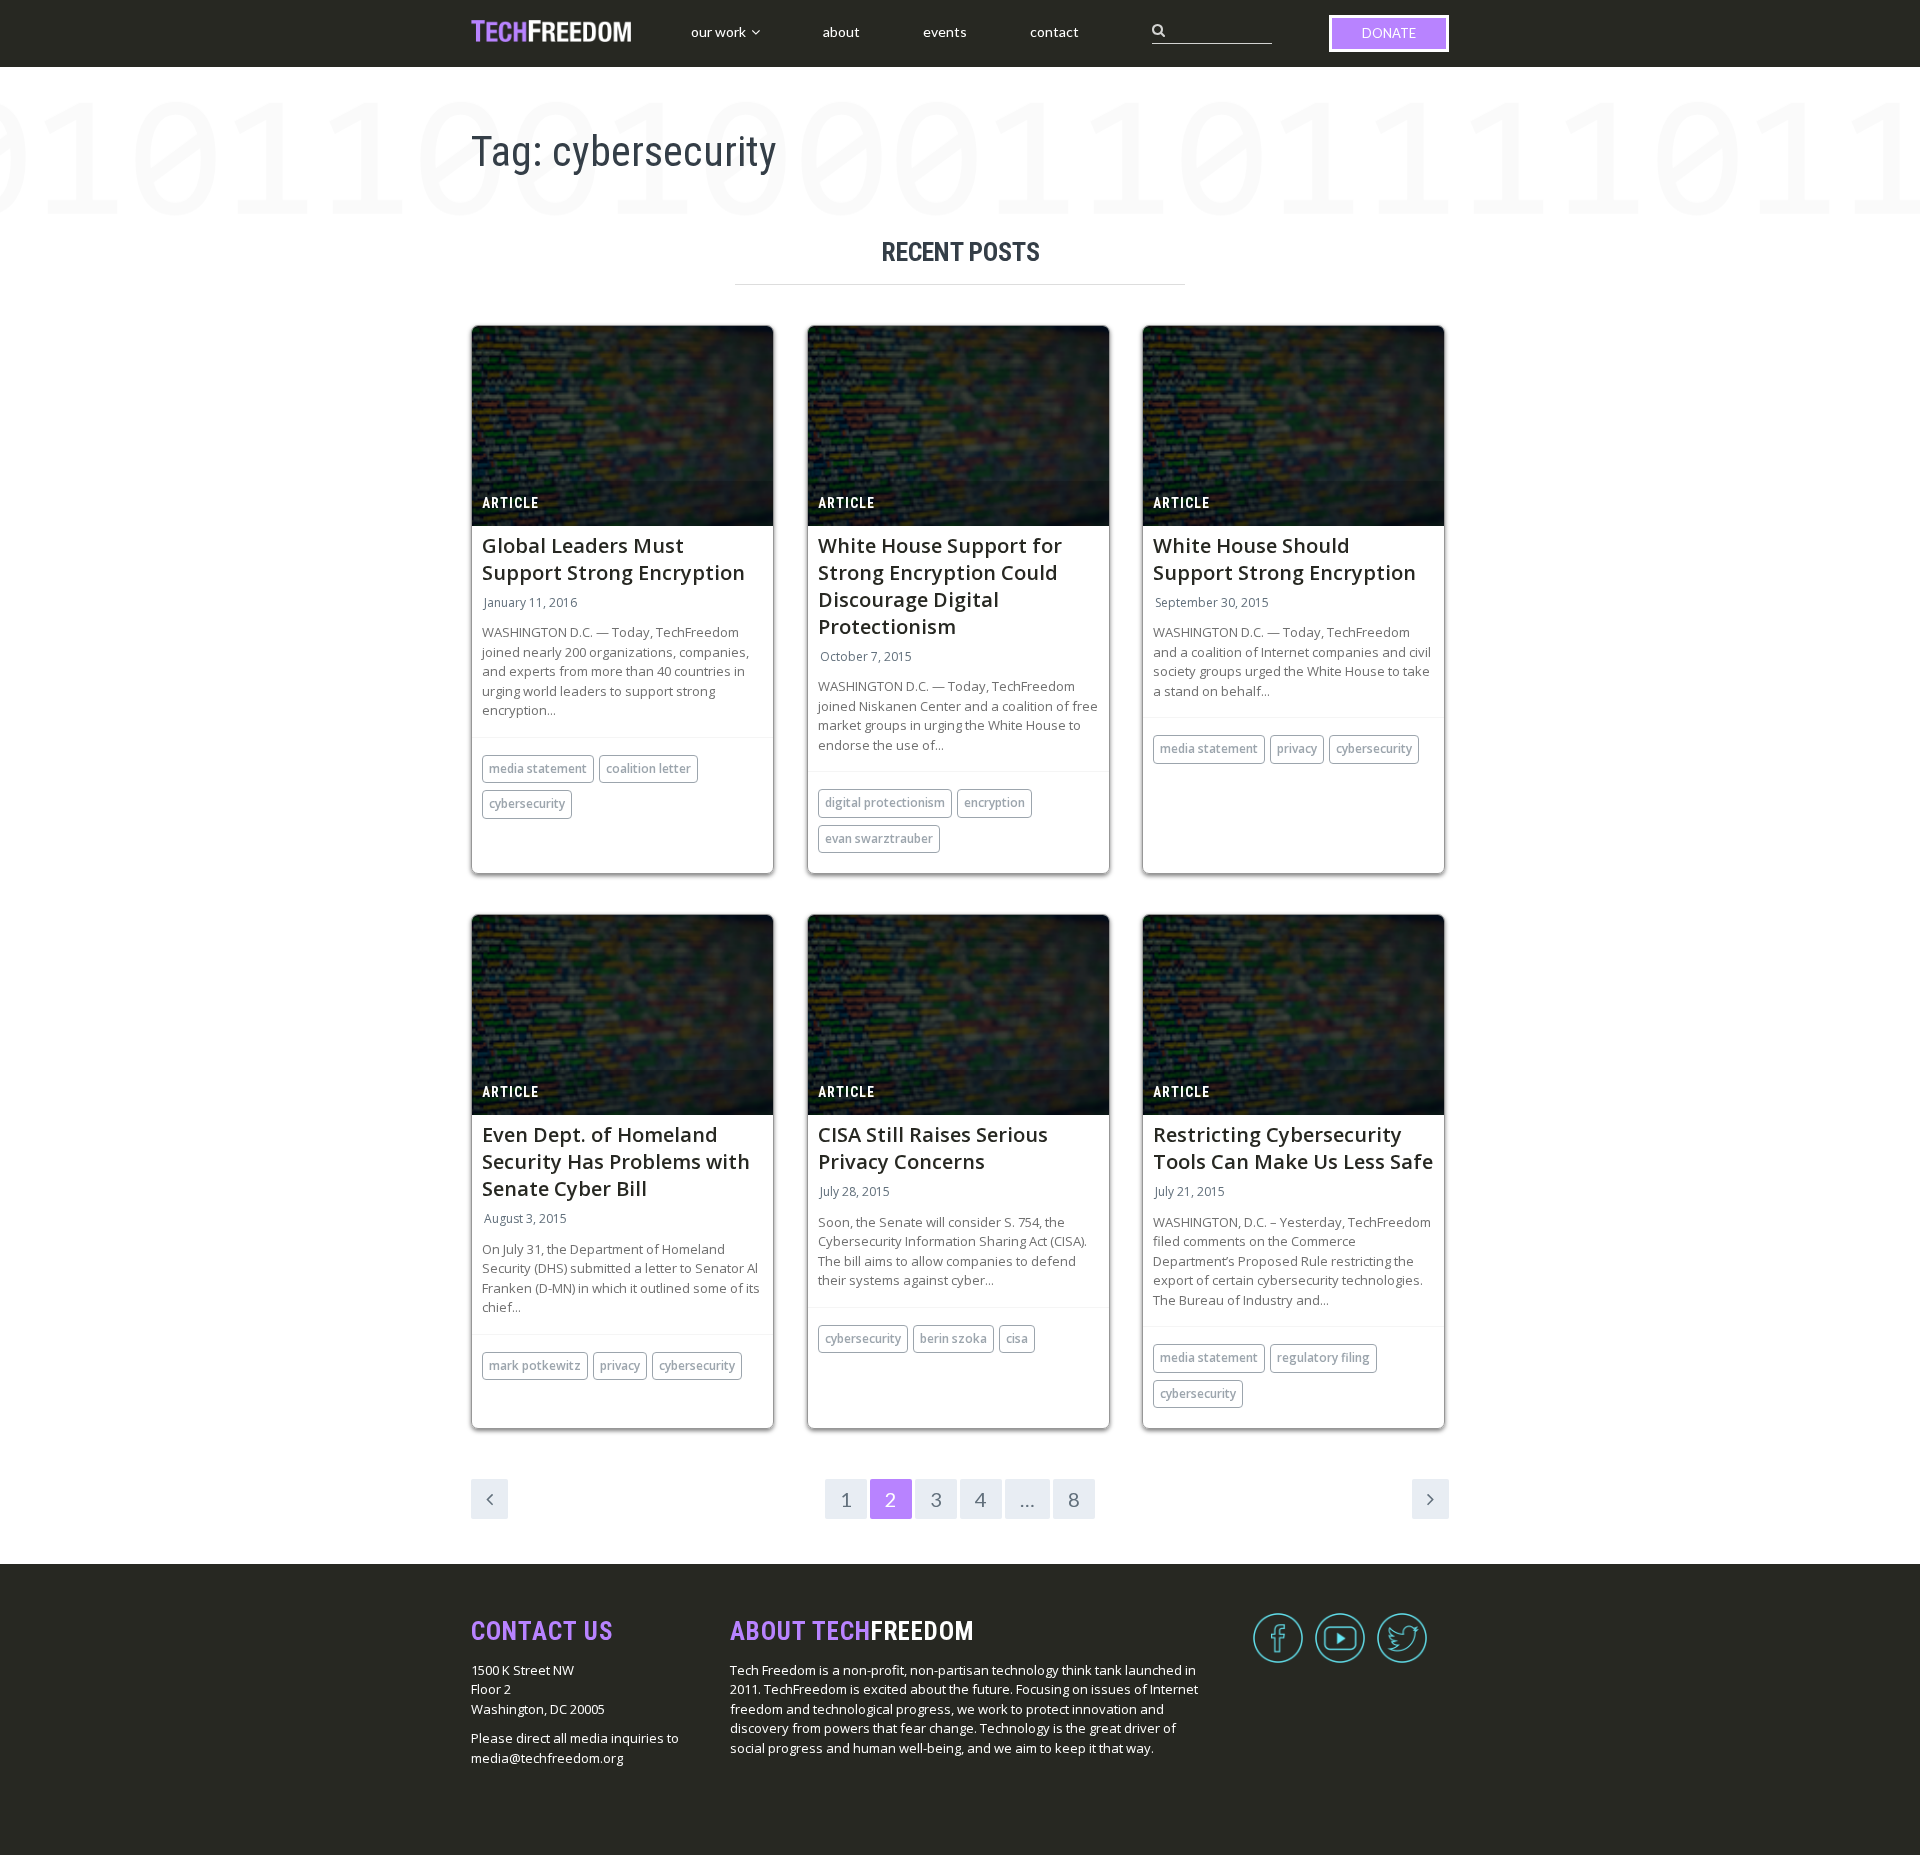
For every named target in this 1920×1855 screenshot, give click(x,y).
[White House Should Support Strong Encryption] (1293, 426)
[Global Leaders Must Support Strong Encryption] (622, 426)
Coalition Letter (648, 768)
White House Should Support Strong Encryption (1284, 559)
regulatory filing (1323, 1357)
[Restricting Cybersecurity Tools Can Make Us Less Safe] (1293, 1015)
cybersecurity (527, 803)
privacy (1297, 748)
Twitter (1402, 1626)
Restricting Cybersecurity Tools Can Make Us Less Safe (1293, 1148)
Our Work (718, 31)
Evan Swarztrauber (879, 838)
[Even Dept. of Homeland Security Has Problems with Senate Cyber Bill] (622, 1015)
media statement (538, 768)
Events (945, 31)
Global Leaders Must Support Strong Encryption (613, 559)
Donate (1389, 33)
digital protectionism (885, 802)
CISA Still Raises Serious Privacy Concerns (933, 1148)
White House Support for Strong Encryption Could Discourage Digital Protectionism (940, 586)
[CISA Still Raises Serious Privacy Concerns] (958, 1015)
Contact (1054, 31)
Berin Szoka (953, 1338)
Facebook (1278, 1626)
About (841, 31)
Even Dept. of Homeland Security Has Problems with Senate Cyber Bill (616, 1161)
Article (510, 503)
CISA (1017, 1338)
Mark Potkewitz (535, 1365)
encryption (994, 802)
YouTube (1340, 1626)
